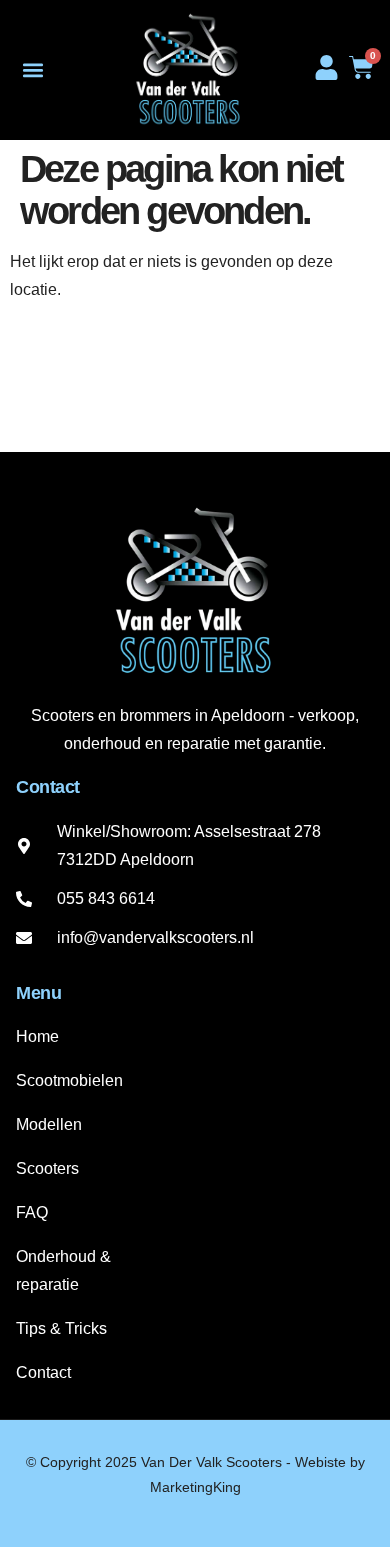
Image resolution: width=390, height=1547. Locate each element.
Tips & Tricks (61, 1328)
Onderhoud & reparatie (63, 1270)
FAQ (32, 1212)
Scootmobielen (69, 1080)
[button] (32, 70)
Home (37, 1036)
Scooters (47, 1168)
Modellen (49, 1124)
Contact (43, 1372)
